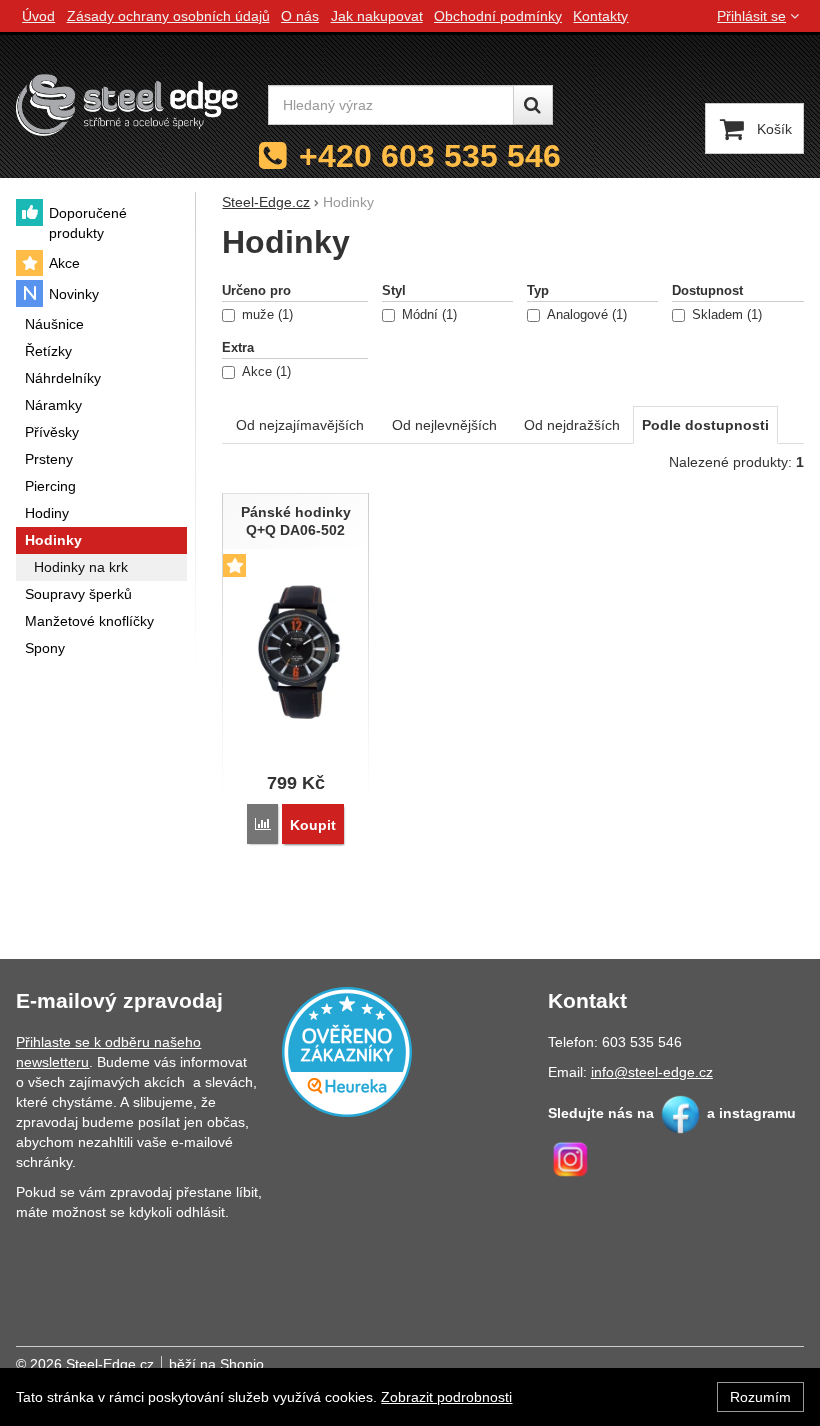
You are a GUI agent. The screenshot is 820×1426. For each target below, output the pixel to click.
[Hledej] (533, 105)
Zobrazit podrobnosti (446, 1397)
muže (265, 315)
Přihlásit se (751, 16)
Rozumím (760, 1397)
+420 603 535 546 (430, 156)
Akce (264, 372)
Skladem (725, 315)
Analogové (585, 315)
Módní (427, 315)
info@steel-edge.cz (652, 1072)
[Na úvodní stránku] (127, 104)
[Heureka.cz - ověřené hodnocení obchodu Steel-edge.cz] (347, 1050)
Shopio (242, 1364)
